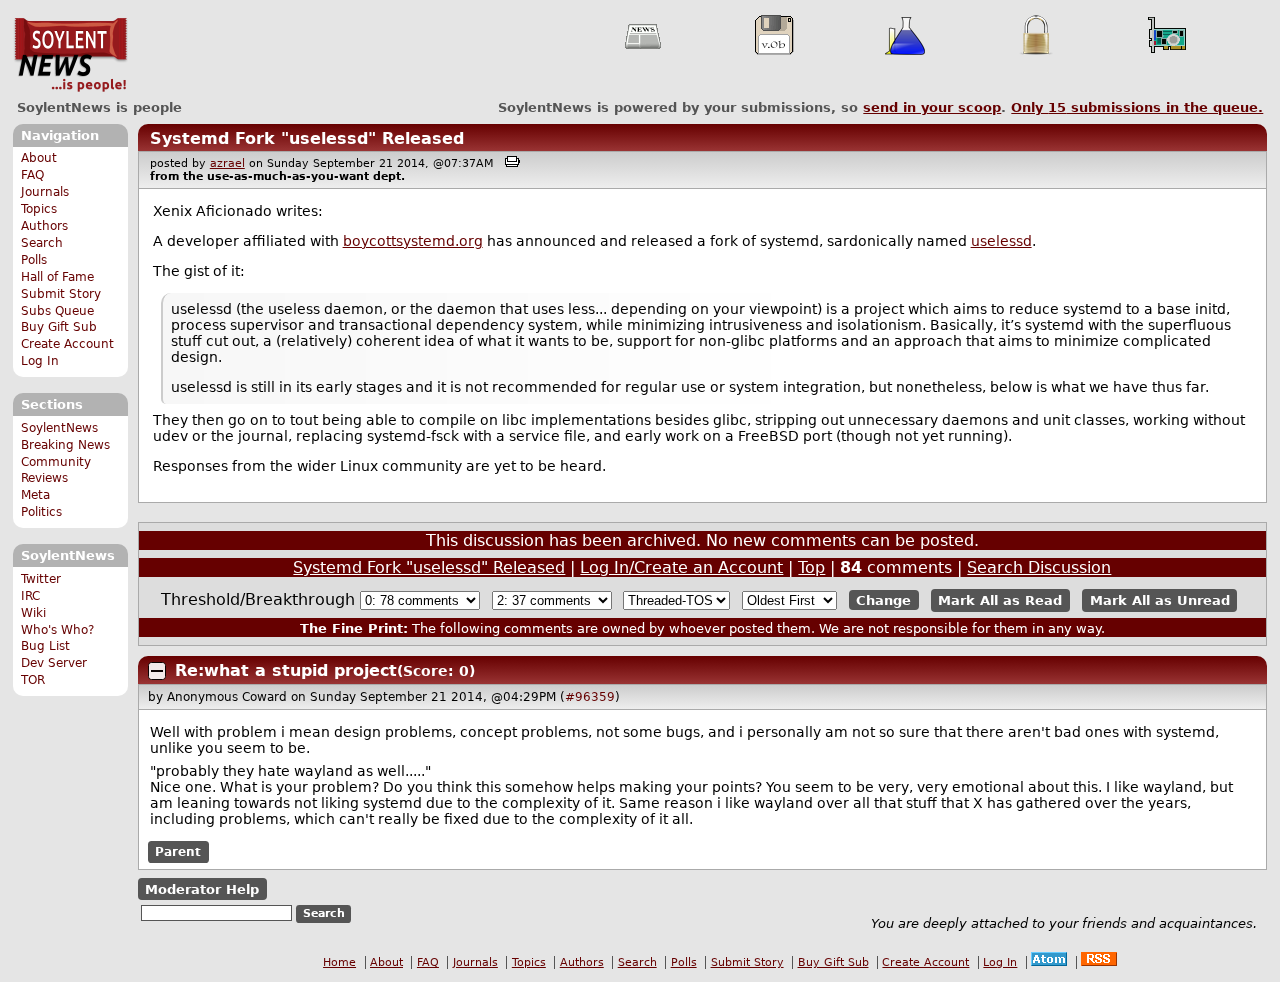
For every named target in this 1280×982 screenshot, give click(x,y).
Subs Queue (57, 311)
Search (42, 243)
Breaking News (65, 445)
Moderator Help (202, 889)
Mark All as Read (1000, 600)
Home (339, 962)
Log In (40, 361)
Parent (178, 852)
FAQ (32, 175)
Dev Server (54, 663)
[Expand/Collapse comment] (157, 671)
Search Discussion (1039, 567)
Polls (34, 260)
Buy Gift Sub (59, 327)
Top (811, 567)
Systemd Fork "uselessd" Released (307, 138)
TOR (33, 680)
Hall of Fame (57, 277)
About (39, 158)
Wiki (33, 613)
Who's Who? (57, 630)
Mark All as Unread (1160, 600)
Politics (41, 512)
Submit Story (61, 294)
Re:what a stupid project (286, 670)
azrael (227, 163)
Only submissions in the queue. (1137, 107)
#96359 (590, 697)
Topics (39, 209)
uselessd (1001, 241)
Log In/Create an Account (681, 567)
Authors (44, 226)
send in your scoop (932, 107)
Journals (45, 192)
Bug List (45, 646)
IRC (30, 596)
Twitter (41, 579)
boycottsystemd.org (413, 241)
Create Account (67, 344)
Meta (35, 495)
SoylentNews (70, 55)
